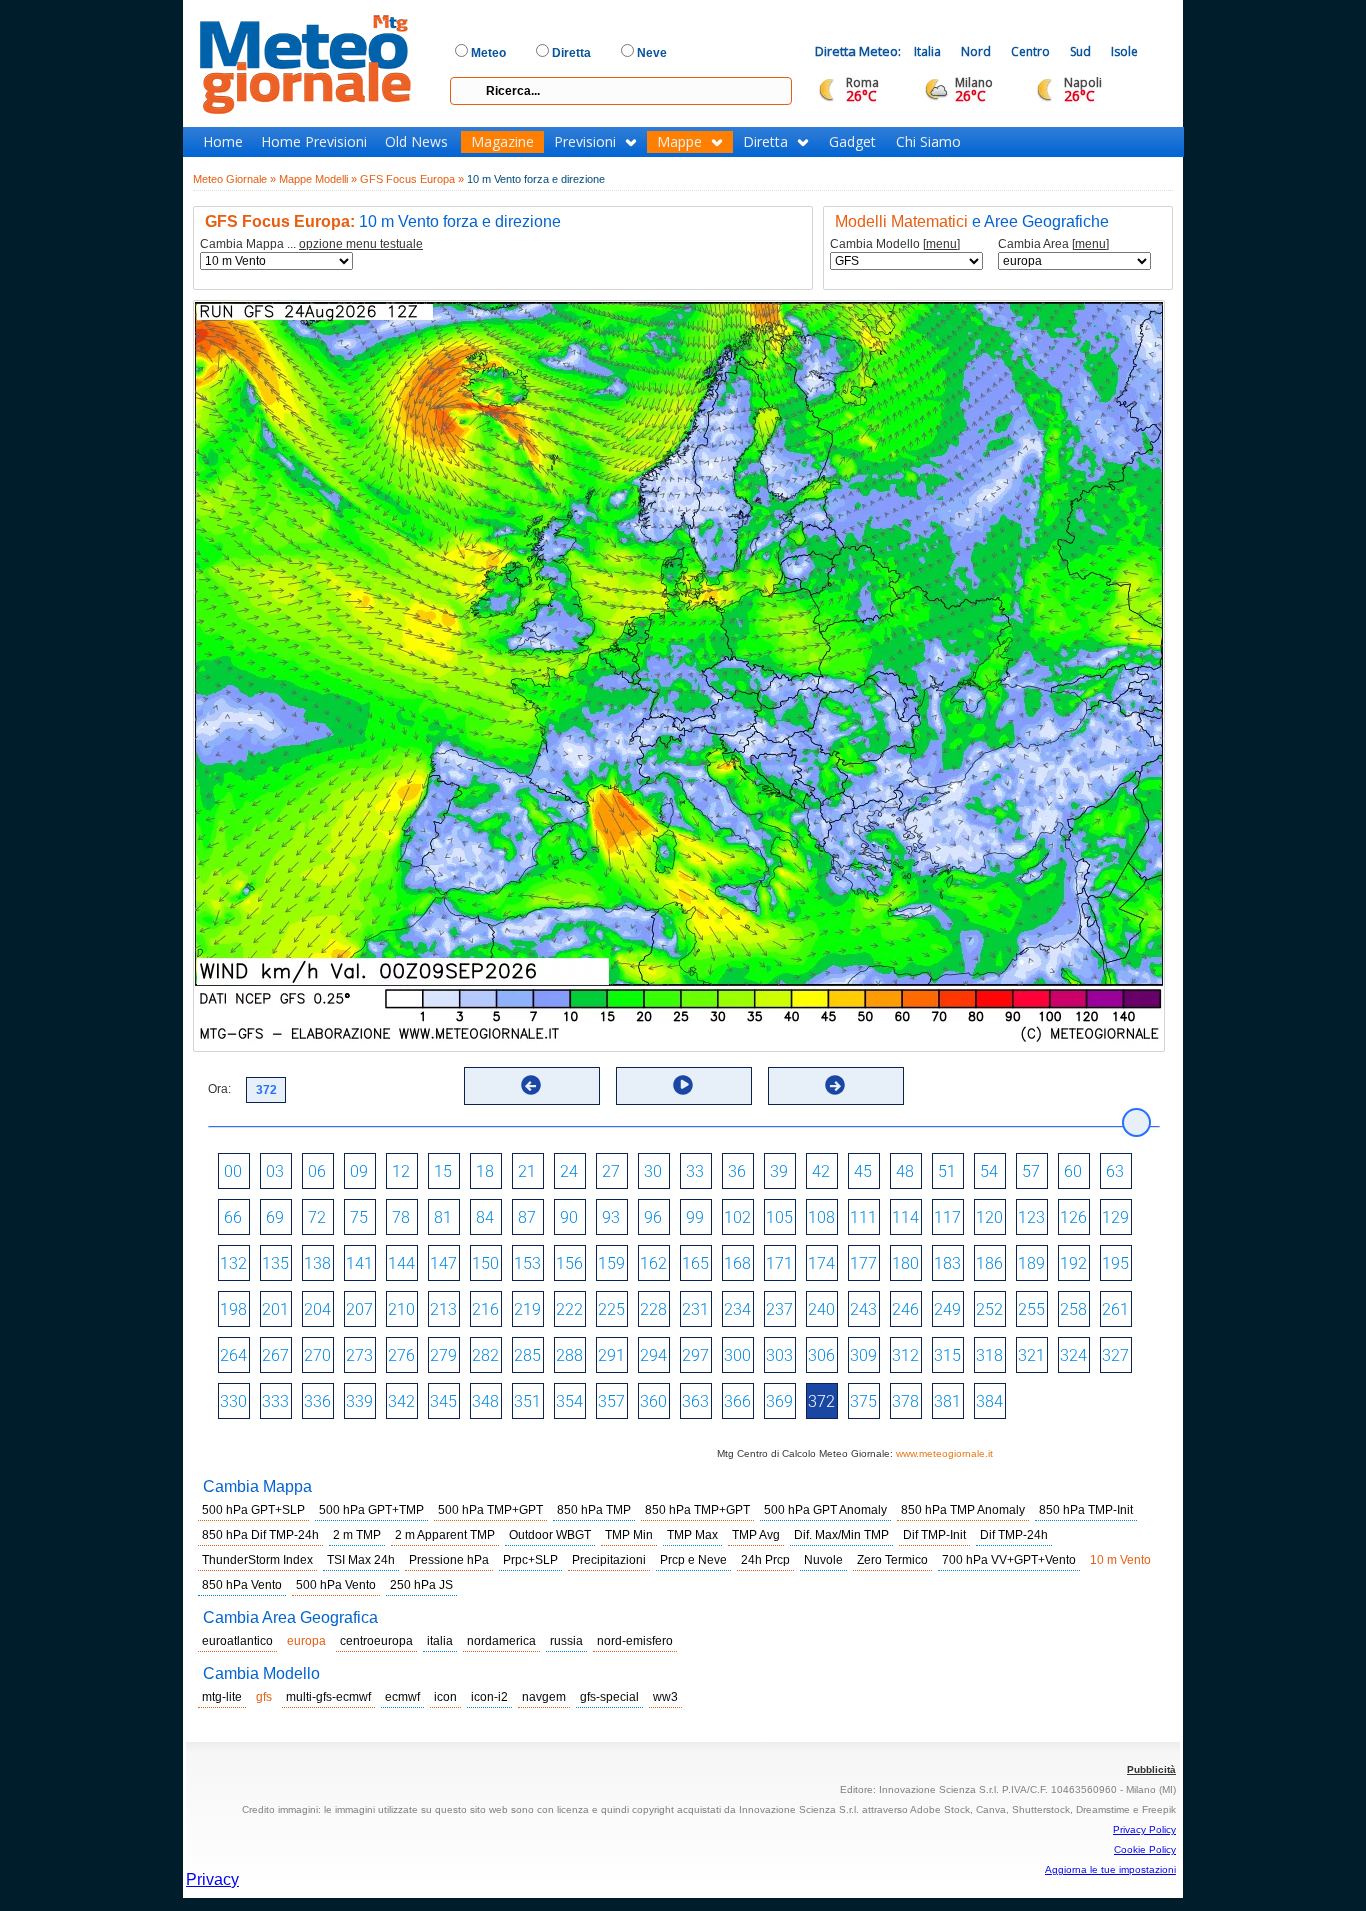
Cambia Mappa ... (311, 244)
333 (275, 1401)
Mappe (679, 142)
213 (443, 1309)
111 (863, 1217)
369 (779, 1401)
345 (443, 1401)
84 (485, 1217)
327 (1115, 1355)
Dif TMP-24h (1014, 1535)
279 (443, 1355)
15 (443, 1171)
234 (737, 1309)
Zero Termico (892, 1560)
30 (653, 1171)
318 (989, 1355)
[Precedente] (531, 1085)
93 (611, 1217)
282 (485, 1355)
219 (527, 1309)
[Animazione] (683, 1085)
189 (1031, 1263)
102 (737, 1217)
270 (317, 1355)
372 (821, 1401)
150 (485, 1263)
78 (401, 1217)
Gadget (852, 142)
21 (527, 1171)
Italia (927, 51)
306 (821, 1355)
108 (821, 1217)
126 (1073, 1217)
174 (821, 1263)
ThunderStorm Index (257, 1560)
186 (989, 1263)
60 (1073, 1171)
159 (611, 1263)
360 (653, 1401)
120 (989, 1217)
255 (1031, 1309)
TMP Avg (756, 1535)
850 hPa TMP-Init (1086, 1510)
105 (779, 1217)
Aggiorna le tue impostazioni (1110, 1869)
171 (779, 1263)
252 (989, 1309)
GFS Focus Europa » (412, 179)
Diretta (765, 142)
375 (863, 1401)
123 (1031, 1217)
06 (317, 1171)
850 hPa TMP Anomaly (963, 1510)
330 (233, 1401)
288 (569, 1355)
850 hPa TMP (594, 1510)
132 (233, 1263)
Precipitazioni (609, 1560)
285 (527, 1355)
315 (947, 1355)
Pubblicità (1151, 1769)
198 (233, 1309)
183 (947, 1263)
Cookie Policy (1145, 1849)
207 (359, 1309)
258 (1073, 1309)
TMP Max (692, 1535)
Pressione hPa (449, 1560)
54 (989, 1171)
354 (569, 1401)
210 (401, 1309)
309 (863, 1355)
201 (275, 1309)
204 (317, 1309)
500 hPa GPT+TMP (371, 1510)
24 (569, 1171)
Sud (1080, 51)
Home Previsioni (314, 142)
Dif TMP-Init (934, 1535)
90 (569, 1217)
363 (695, 1401)
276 (401, 1355)
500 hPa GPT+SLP (253, 1510)
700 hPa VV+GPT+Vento (1009, 1560)
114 (905, 1217)
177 (863, 1263)
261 (1115, 1309)
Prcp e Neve (693, 1560)
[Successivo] (835, 1085)
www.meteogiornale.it (944, 1453)
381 (947, 1401)
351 (527, 1401)
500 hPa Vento (336, 1585)
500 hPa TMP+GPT (490, 1510)
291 (611, 1355)
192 (1073, 1263)
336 (317, 1401)
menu (941, 244)
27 (611, 1171)
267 (275, 1355)
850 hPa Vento (242, 1585)
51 (947, 1171)
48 (905, 1171)
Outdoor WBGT (550, 1535)
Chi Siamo (928, 142)
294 (653, 1355)
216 (485, 1309)
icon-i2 (489, 1697)
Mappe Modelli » (318, 179)
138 (317, 1263)
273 (359, 1355)
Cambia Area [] (1053, 244)
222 (569, 1309)
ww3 (665, 1697)
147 (443, 1263)
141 (359, 1263)
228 (653, 1309)
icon (445, 1697)
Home (223, 142)
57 (1031, 1171)
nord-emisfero (635, 1641)
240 (821, 1309)
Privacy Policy (1144, 1829)
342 (401, 1401)
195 (1115, 1263)
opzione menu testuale (361, 244)
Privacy (212, 1879)
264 (233, 1355)
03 (275, 1171)
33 (695, 1171)
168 (737, 1263)
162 (653, 1263)
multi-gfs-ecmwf (328, 1697)
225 (611, 1309)
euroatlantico (237, 1641)
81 (443, 1217)
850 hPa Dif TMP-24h (260, 1535)
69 (275, 1217)
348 (485, 1401)
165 (695, 1263)
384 (989, 1401)
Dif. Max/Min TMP (841, 1535)
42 (821, 1171)
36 (737, 1171)
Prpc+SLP (530, 1560)
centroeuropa (376, 1641)
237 (779, 1309)
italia (440, 1641)
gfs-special (609, 1697)
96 (653, 1217)
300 (737, 1355)
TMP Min (629, 1535)
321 (1031, 1355)
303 (779, 1355)
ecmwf (402, 1697)
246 (905, 1309)
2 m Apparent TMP (445, 1535)
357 (611, 1401)
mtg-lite (222, 1697)
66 (233, 1217)
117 (947, 1217)
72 (317, 1217)
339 (359, 1401)
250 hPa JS (421, 1585)
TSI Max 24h (361, 1560)
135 (275, 1263)
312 (905, 1355)
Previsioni (585, 142)
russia (566, 1641)
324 (1073, 1355)
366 (737, 1401)
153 (527, 1263)
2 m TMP (357, 1535)
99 (695, 1217)
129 (1115, 1217)
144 (401, 1263)
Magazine (502, 142)
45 (863, 1171)
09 (359, 1171)
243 (863, 1309)
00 (233, 1171)
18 (485, 1171)
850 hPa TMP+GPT (697, 1510)
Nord (976, 51)
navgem (544, 1697)
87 (527, 1217)
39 (779, 1171)
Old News (416, 142)
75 (359, 1217)
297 (695, 1355)
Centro (1030, 51)
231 (695, 1309)
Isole (1124, 51)
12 (401, 1171)
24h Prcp (765, 1560)
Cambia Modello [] (895, 244)
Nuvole (823, 1560)
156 (569, 1263)
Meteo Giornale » (234, 179)
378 (905, 1401)
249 (947, 1309)
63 (1115, 1171)
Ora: (219, 1089)
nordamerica (501, 1641)
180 (905, 1263)
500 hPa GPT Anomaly (825, 1510)
